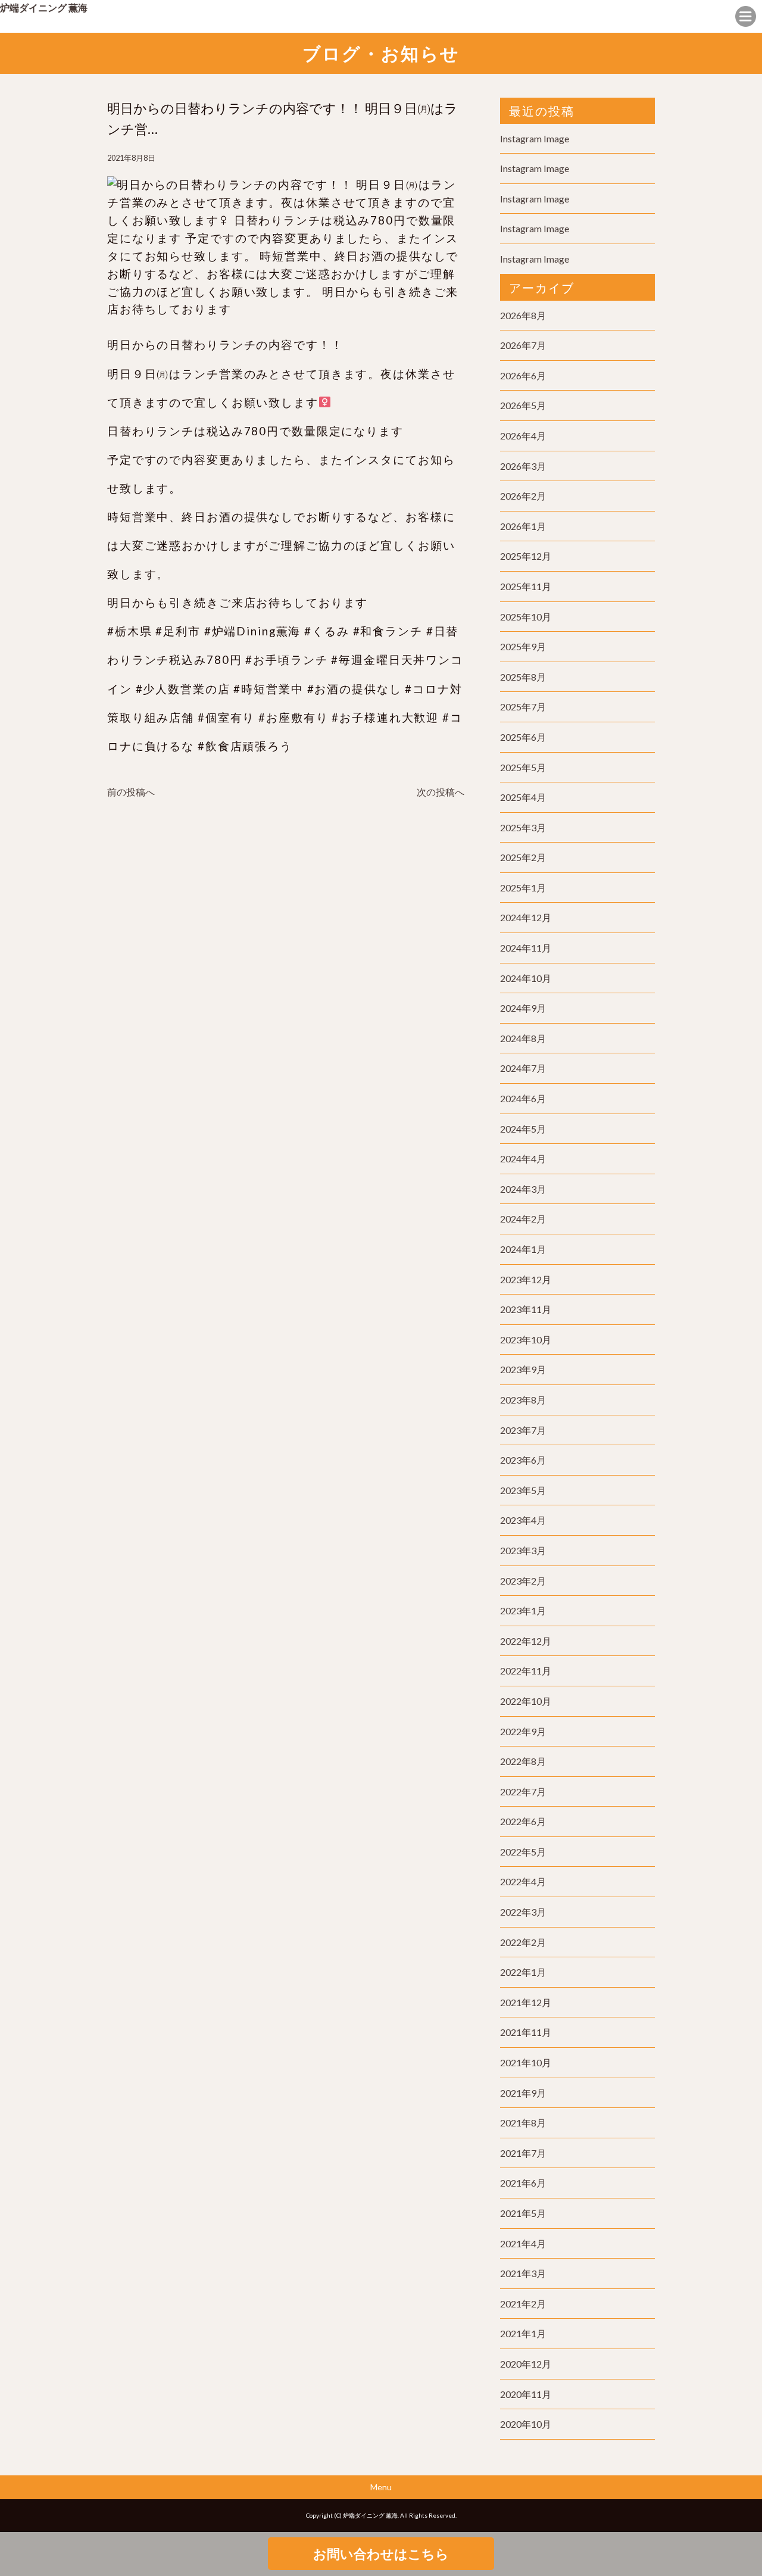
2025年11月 (526, 586)
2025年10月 (526, 617)
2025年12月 (526, 556)
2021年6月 (523, 2183)
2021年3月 (523, 2273)
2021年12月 (526, 2002)
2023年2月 (523, 1581)
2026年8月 (523, 315)
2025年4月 (523, 797)
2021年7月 (523, 2153)
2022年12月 (526, 1641)
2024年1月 (523, 1249)
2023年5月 (523, 1490)
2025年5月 (523, 767)
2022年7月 (523, 1791)
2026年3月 (523, 466)
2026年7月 (523, 345)
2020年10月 (526, 2424)
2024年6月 (523, 1098)
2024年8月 (523, 1038)
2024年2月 (523, 1219)
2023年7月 (523, 1430)
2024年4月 (523, 1158)
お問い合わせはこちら (381, 2554)
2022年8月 (523, 1761)
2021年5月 (523, 2213)
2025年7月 (523, 707)
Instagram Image (535, 138)
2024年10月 (526, 978)
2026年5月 (523, 405)
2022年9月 (523, 1731)
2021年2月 (523, 2304)
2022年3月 (523, 1912)
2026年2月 (523, 496)
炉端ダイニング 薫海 (44, 7)
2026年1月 (523, 526)
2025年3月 (523, 827)
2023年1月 (523, 1610)
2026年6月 (523, 375)
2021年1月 (523, 2333)
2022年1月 (523, 1972)
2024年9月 (523, 1008)
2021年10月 (526, 2062)
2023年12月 (526, 1279)
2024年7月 (523, 1068)
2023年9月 (523, 1369)
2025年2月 (523, 857)
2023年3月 (523, 1550)
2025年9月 (523, 646)
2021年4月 (523, 2243)
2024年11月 (526, 948)
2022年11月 (526, 1671)
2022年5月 (523, 1852)
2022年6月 (523, 1821)
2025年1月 (523, 888)
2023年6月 (523, 1460)
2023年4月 (523, 1520)
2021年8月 (523, 2123)
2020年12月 (526, 2364)
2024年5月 (523, 1129)
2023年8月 (523, 1400)
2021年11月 (526, 2032)
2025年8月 (523, 677)
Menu (381, 2487)
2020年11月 (526, 2394)
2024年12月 (526, 917)
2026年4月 (523, 436)
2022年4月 (523, 1881)
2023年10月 (526, 1340)
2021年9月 (523, 2093)
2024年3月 (523, 1189)
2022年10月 (526, 1701)
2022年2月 (523, 1942)
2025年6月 (523, 737)
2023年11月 (526, 1309)
